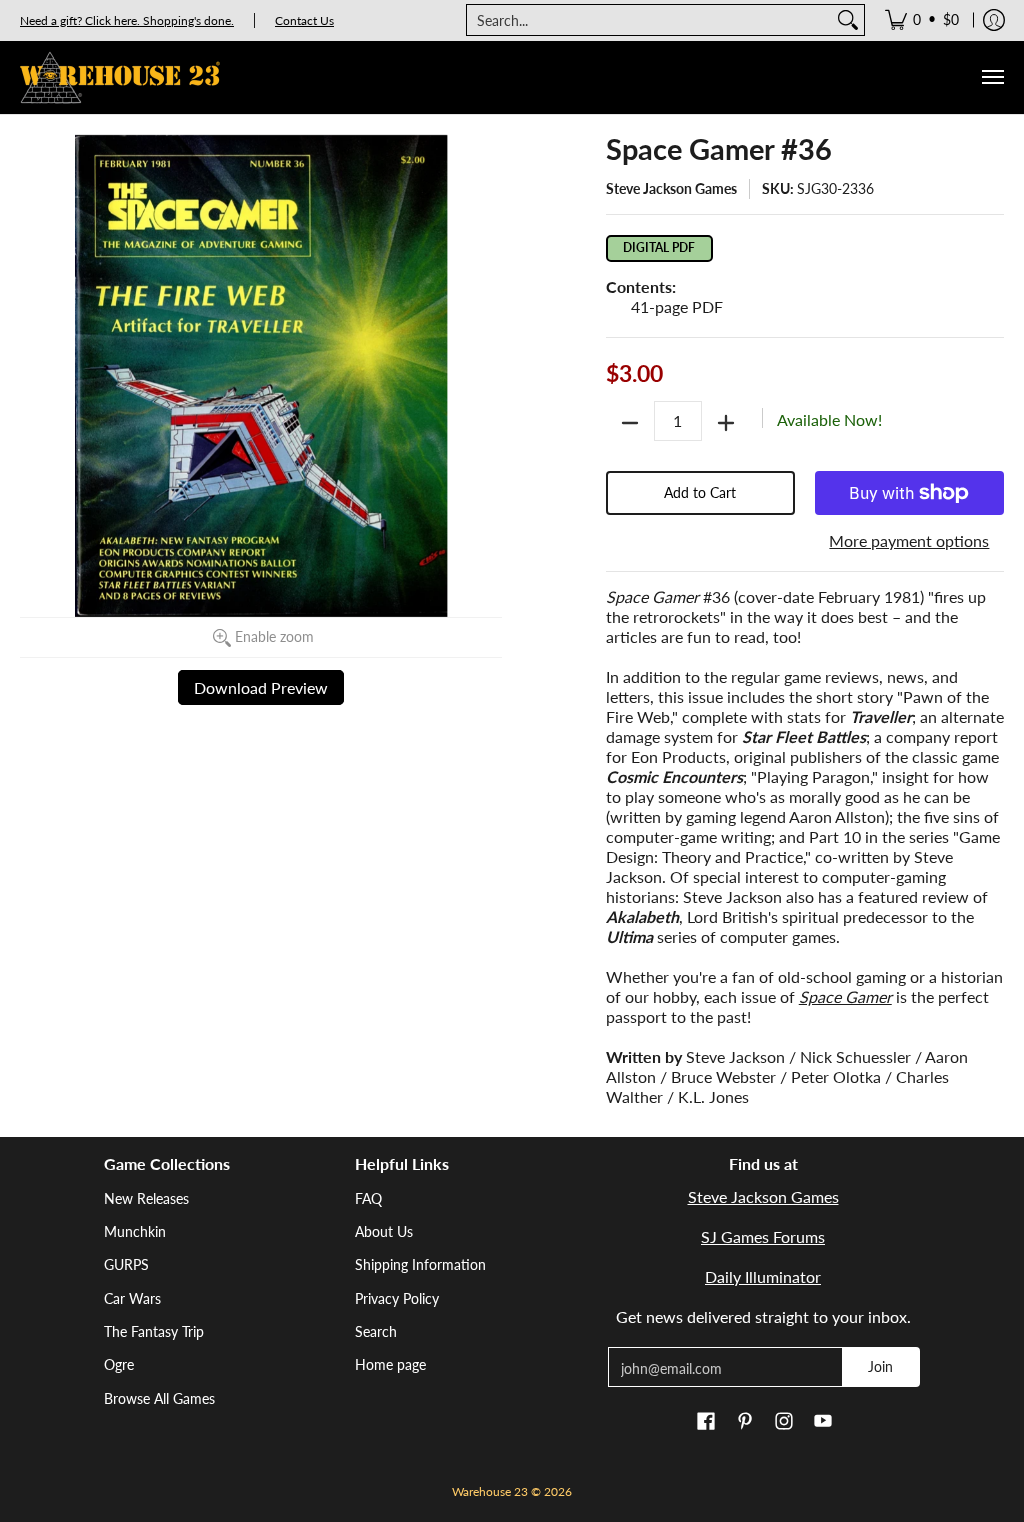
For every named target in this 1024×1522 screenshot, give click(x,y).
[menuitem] (922, 20)
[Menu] (992, 77)
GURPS (126, 1264)
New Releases (146, 1198)
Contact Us (304, 20)
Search (376, 1331)
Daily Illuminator (763, 1276)
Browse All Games (159, 1398)
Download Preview (261, 687)
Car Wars (132, 1298)
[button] (706, 1422)
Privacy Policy (397, 1298)
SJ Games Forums (763, 1236)
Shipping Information (420, 1264)
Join (880, 1366)
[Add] (726, 423)
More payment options (909, 540)
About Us (384, 1231)
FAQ (368, 1198)
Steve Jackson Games (671, 188)
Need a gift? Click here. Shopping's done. (127, 20)
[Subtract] (630, 423)
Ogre (119, 1364)
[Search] (848, 20)
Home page (390, 1364)
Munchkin (135, 1231)
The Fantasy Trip (154, 1331)
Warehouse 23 (490, 1491)
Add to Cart (700, 492)
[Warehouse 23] (120, 77)
